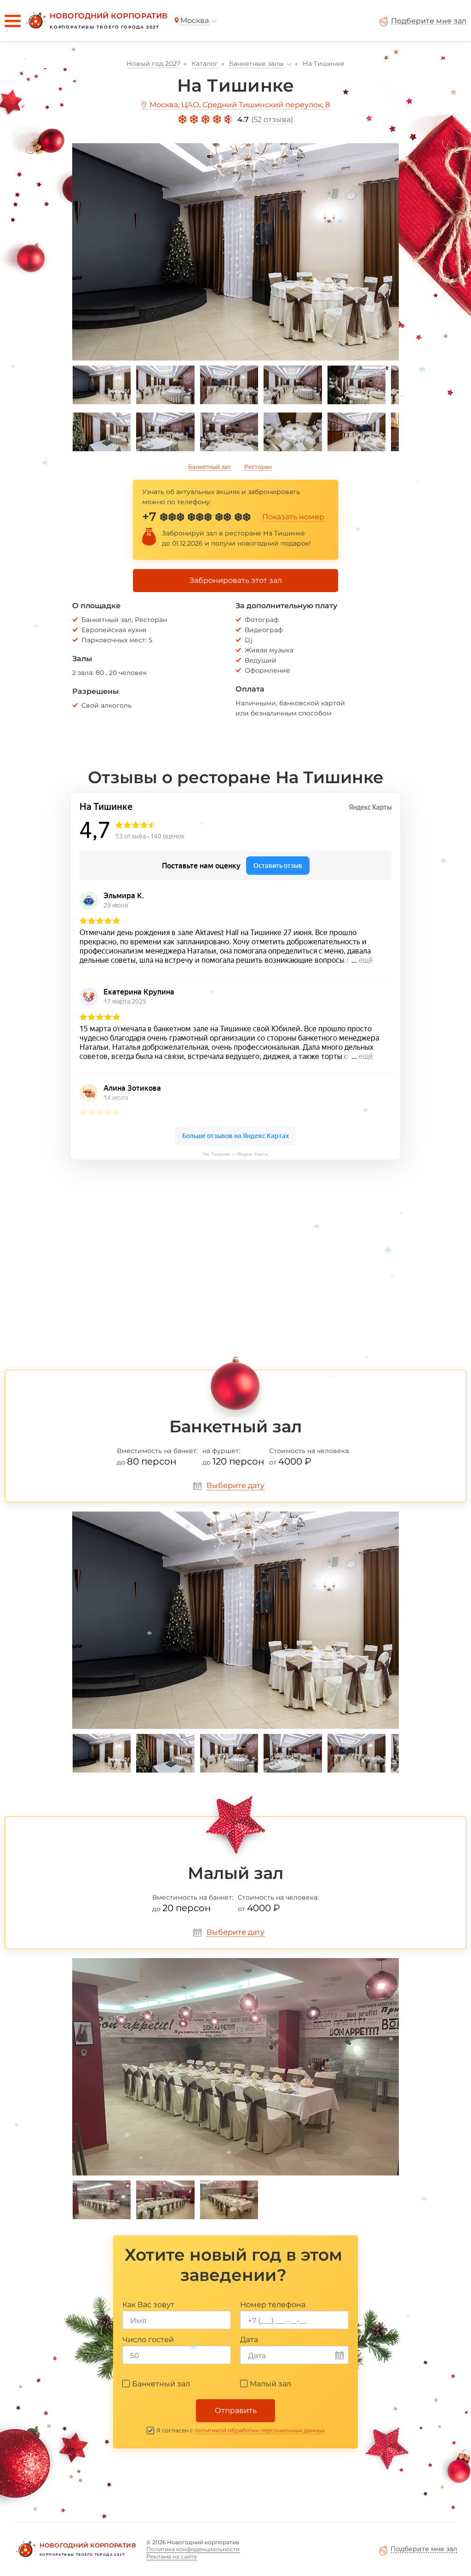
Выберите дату (235, 1486)
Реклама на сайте (172, 2556)
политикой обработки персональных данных (260, 2430)
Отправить (236, 2410)
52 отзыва (272, 119)
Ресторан (258, 467)
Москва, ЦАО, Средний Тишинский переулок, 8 (240, 105)
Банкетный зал (210, 467)
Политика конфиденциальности (193, 2549)
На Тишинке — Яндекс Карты (236, 1154)
